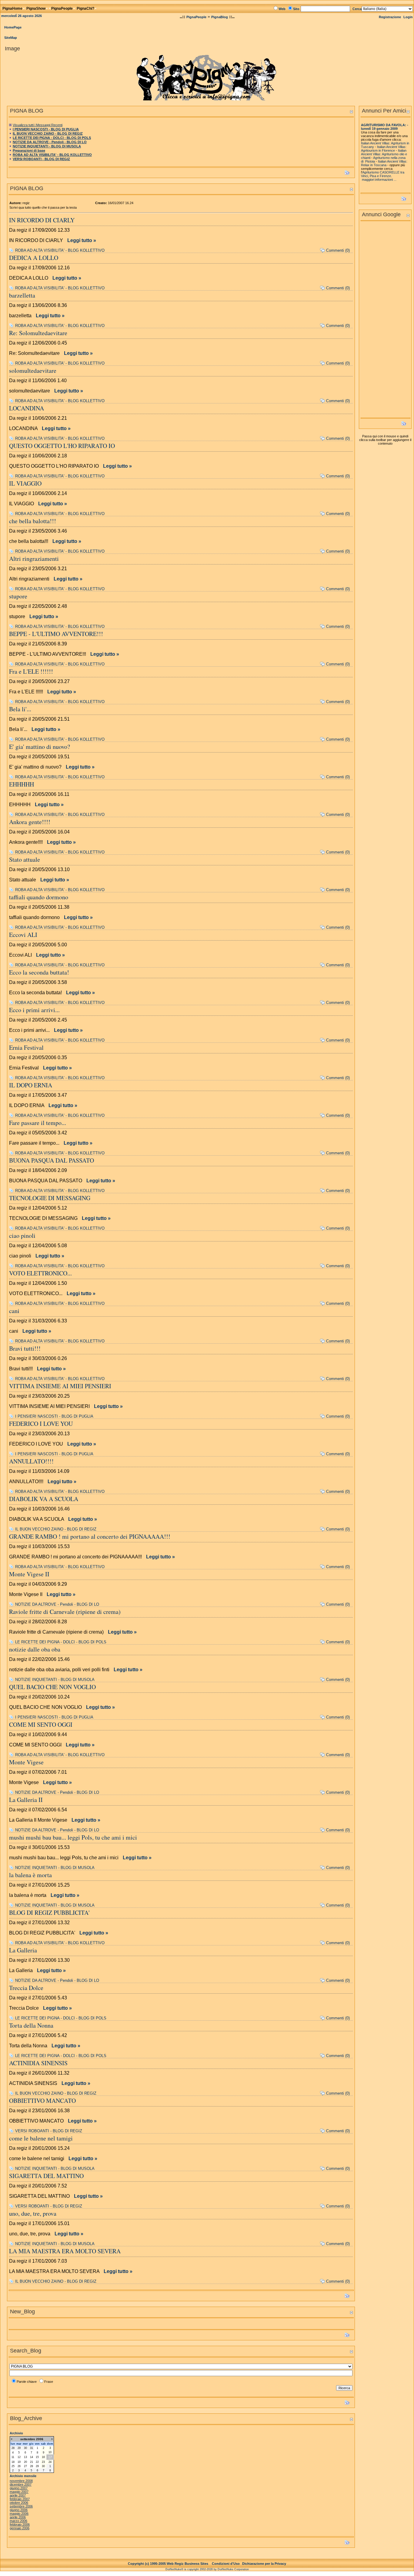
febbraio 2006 (20, 2524)
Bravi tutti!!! (25, 1348)
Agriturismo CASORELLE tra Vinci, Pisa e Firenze (383, 174)
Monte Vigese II (29, 1574)
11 (13, 2457)
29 (19, 2448)
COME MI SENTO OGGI (41, 1724)
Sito (296, 9)
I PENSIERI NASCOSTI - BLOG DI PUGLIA (46, 129)
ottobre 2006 (19, 2503)
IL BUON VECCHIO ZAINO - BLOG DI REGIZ (48, 133)
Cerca (357, 9)
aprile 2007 (18, 2495)
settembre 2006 (21, 2506)
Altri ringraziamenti (34, 559)
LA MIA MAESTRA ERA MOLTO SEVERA (65, 2251)
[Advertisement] (385, 321)
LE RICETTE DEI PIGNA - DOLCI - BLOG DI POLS (52, 138)
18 (13, 2462)
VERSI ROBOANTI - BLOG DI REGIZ (41, 159)
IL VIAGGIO (25, 483)
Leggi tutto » (82, 240)
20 (25, 2462)
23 (43, 2462)
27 (25, 2466)
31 (32, 2448)
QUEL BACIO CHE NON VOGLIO (52, 1687)
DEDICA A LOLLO (34, 258)
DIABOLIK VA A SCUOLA (44, 1499)
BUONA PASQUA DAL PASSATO (52, 1160)
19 (19, 2462)
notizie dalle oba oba (35, 1649)
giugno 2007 (19, 2488)
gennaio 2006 (20, 2528)
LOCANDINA (27, 408)
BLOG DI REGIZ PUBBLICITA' (49, 1913)
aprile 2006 (18, 2517)
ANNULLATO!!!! (31, 1461)
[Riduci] (351, 111)
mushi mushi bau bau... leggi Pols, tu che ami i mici (73, 1837)
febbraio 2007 (20, 2499)
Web (282, 9)
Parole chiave (27, 2382)
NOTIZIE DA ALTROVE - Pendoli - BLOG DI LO (50, 142)
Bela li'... (20, 709)
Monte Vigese (26, 1762)
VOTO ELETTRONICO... (40, 1273)
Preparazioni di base (29, 150)
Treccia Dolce (26, 1988)
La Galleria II (26, 1800)
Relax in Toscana (374, 165)
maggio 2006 (19, 2514)
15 (37, 2457)
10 (50, 2452)
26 (19, 2466)
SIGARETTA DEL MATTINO (46, 2176)
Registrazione (390, 17)
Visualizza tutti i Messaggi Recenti (38, 125)
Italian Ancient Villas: (392, 147)
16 (43, 2457)
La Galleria (23, 1950)
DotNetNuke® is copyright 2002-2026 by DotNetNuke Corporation (207, 2569)
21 (32, 2462)
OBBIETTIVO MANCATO (42, 2101)
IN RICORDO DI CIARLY (42, 220)
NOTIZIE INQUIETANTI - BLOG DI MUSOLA (47, 146)
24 (50, 2462)
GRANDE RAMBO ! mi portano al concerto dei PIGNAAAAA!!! (90, 1536)
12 (19, 2457)
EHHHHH (22, 784)
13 (25, 2457)
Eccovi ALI (23, 935)
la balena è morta (30, 1875)
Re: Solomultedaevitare (38, 333)
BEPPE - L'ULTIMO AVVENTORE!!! (56, 634)
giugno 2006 (19, 2510)
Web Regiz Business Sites (187, 2564)
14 (32, 2457)
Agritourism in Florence (378, 150)
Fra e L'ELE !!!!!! (31, 671)
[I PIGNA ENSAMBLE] (207, 76)
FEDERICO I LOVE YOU (41, 1424)
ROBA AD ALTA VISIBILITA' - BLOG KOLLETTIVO (52, 155)
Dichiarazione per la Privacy (264, 2564)
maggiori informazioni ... (379, 180)
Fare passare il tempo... (38, 1123)
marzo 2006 (18, 2521)
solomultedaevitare (33, 370)
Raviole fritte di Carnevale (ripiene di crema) (65, 1612)
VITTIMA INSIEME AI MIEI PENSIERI (60, 1386)
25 (13, 2466)
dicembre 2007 (21, 2484)
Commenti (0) (338, 250)
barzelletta (22, 295)
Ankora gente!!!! (30, 822)
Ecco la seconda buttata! (39, 972)
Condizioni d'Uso (226, 2564)
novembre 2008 (21, 2481)
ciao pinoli (22, 1236)
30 (25, 2448)
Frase (49, 2382)
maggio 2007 (19, 2492)
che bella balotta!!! (33, 521)
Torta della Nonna (31, 2025)
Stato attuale (25, 859)
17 (50, 2457)
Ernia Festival (26, 1047)
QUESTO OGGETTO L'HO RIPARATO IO (62, 446)
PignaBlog (220, 17)
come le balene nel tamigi (41, 2138)
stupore (18, 596)
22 (37, 2462)
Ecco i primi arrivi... (34, 1010)
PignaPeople (196, 17)
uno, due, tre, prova (33, 2213)
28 (13, 2448)
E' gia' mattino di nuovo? (40, 747)
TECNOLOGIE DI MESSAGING (50, 1198)
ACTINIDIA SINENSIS (38, 2063)
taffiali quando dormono (39, 897)
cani (14, 1311)
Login (408, 17)
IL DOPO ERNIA (31, 1085)
